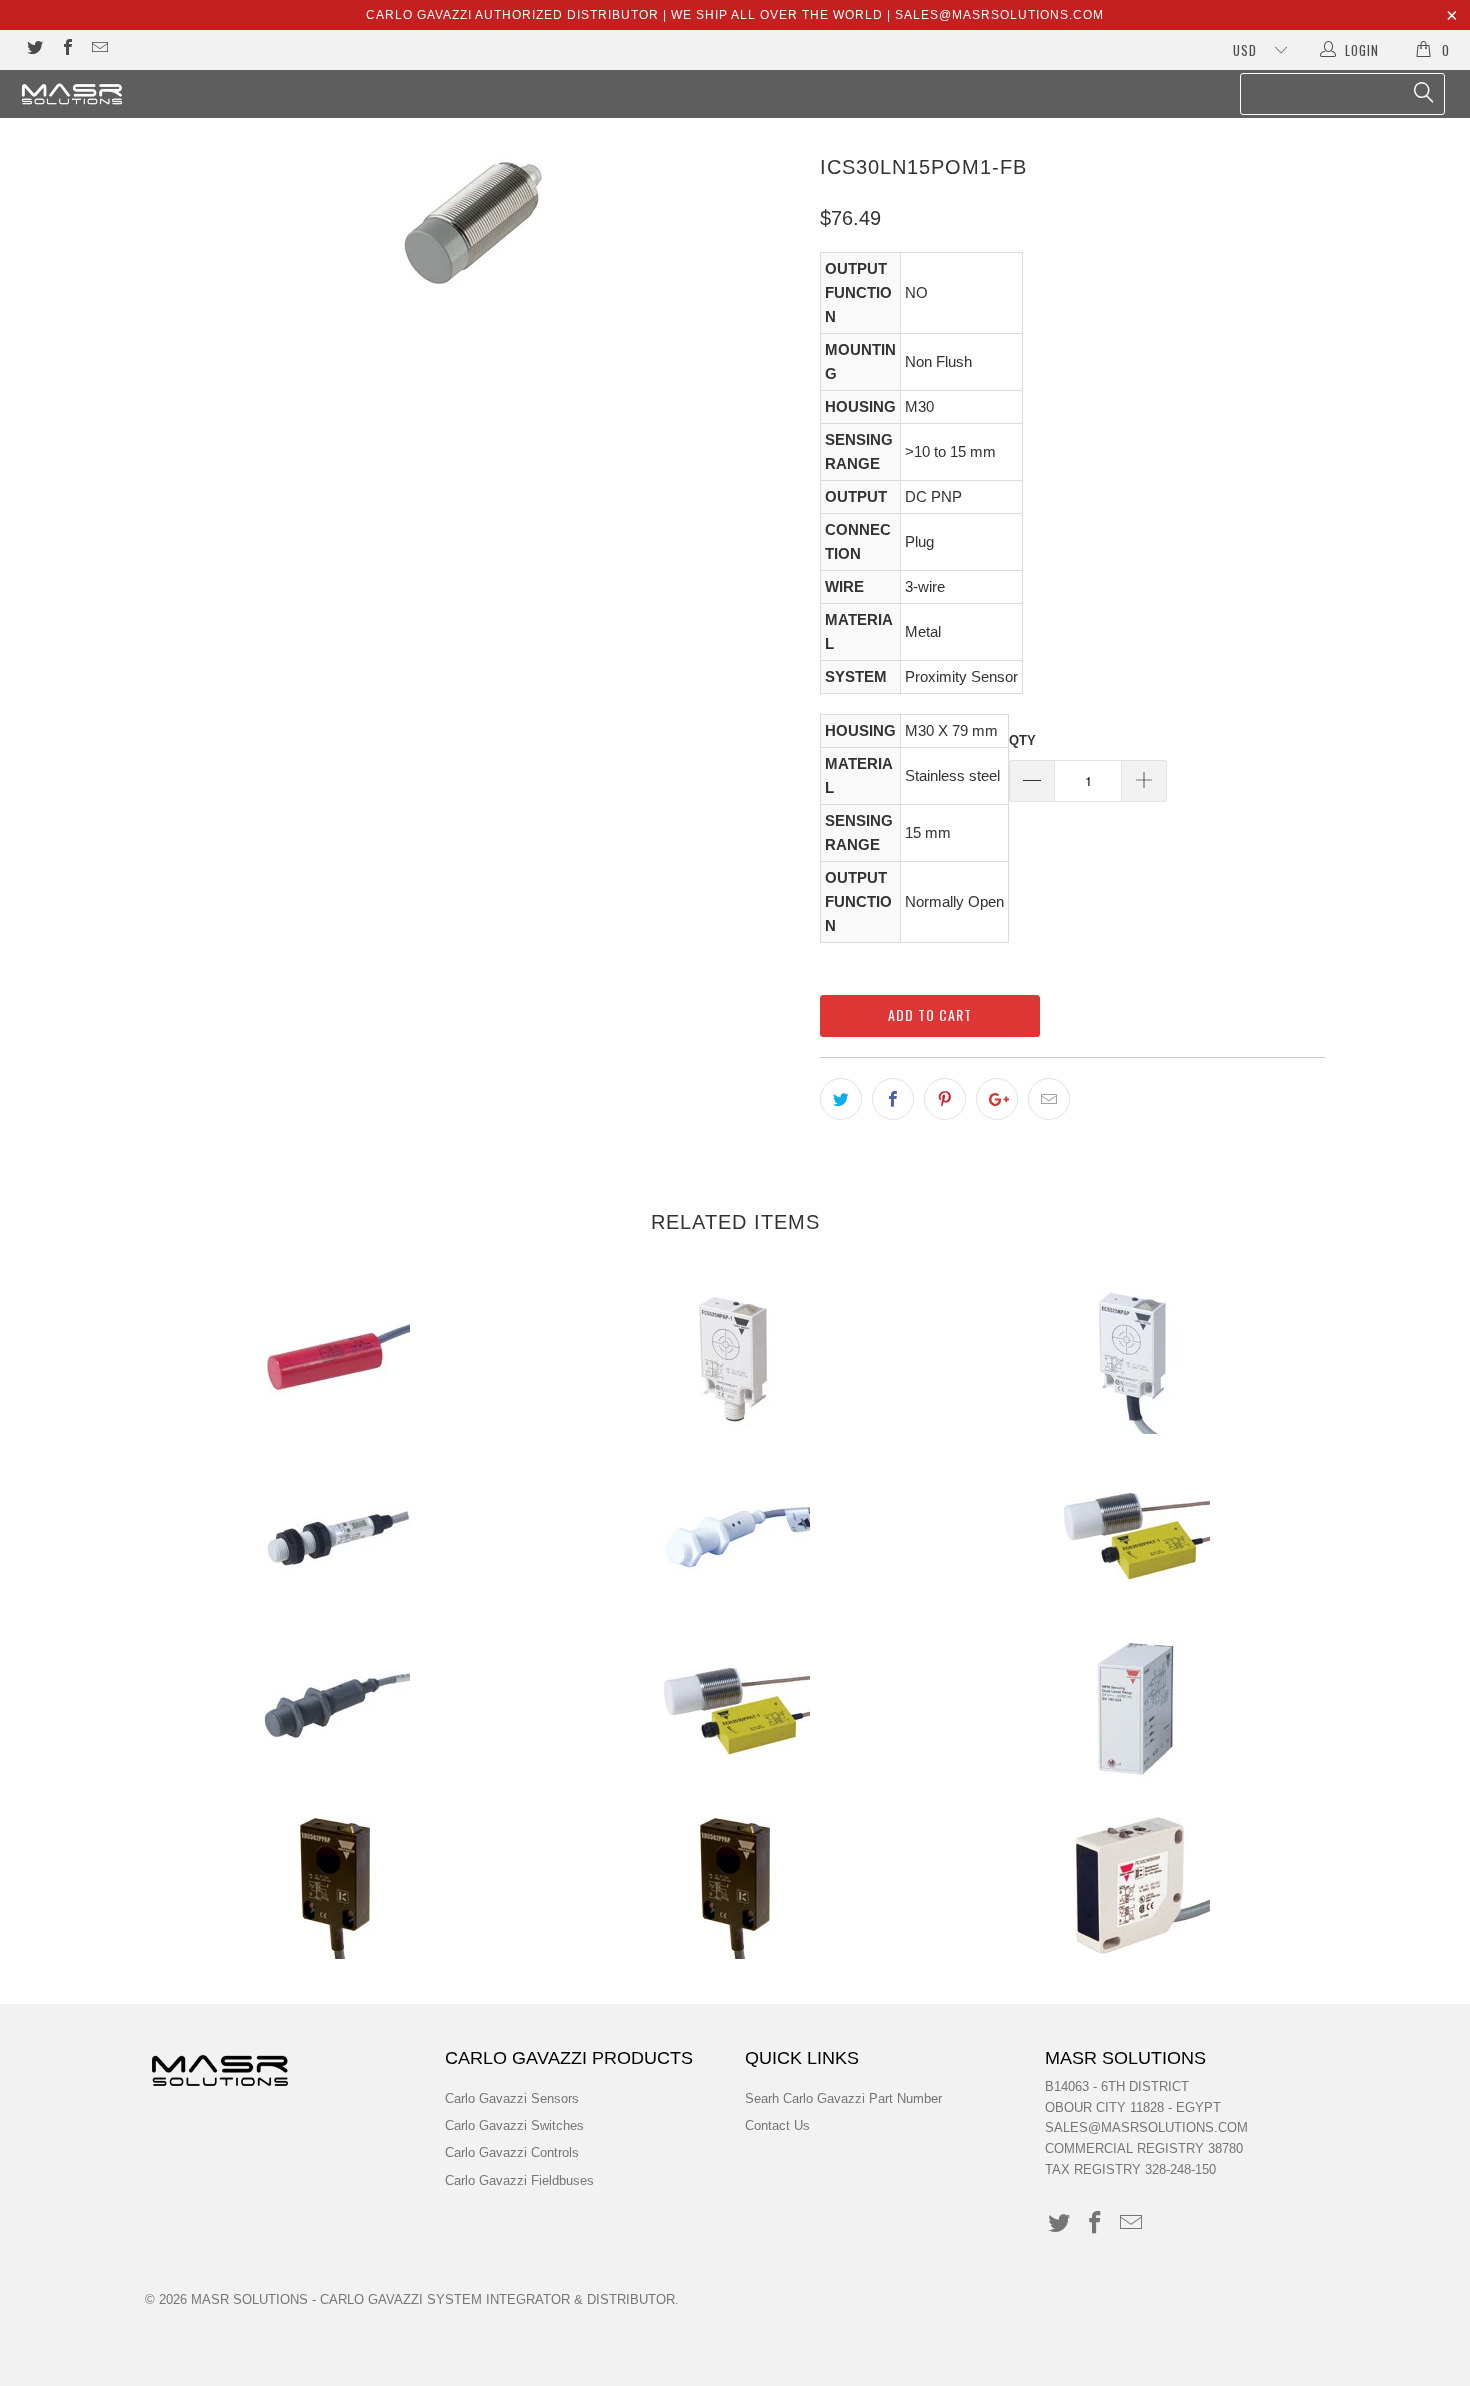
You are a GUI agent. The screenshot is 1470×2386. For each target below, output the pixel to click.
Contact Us (777, 2125)
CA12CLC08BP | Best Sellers (335, 1534)
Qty (1022, 740)
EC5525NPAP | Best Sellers (1135, 1359)
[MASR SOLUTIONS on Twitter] (34, 49)
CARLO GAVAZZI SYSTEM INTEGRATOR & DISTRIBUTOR (497, 2299)
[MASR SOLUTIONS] (127, 94)
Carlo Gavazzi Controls (512, 2152)
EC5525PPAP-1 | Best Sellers (735, 1359)
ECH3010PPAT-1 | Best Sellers (735, 1709)
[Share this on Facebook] (893, 1099)
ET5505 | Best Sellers (335, 1884)
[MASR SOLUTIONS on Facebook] (66, 49)
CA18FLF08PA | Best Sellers (735, 1534)
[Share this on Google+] (997, 1099)
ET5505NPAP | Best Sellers (735, 1884)
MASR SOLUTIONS (249, 2299)
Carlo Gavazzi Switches (514, 2125)
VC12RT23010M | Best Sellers (335, 1359)
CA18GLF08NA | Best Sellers (335, 1709)
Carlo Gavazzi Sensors (512, 2098)
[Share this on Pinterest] (945, 1099)
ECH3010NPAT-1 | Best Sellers (1135, 1534)
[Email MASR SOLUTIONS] (99, 49)
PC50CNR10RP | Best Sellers (1135, 1884)
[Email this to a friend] (1049, 1099)
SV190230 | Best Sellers (1135, 1709)
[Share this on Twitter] (841, 1099)
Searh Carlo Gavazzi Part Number (843, 2098)
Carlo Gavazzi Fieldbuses (519, 2180)
